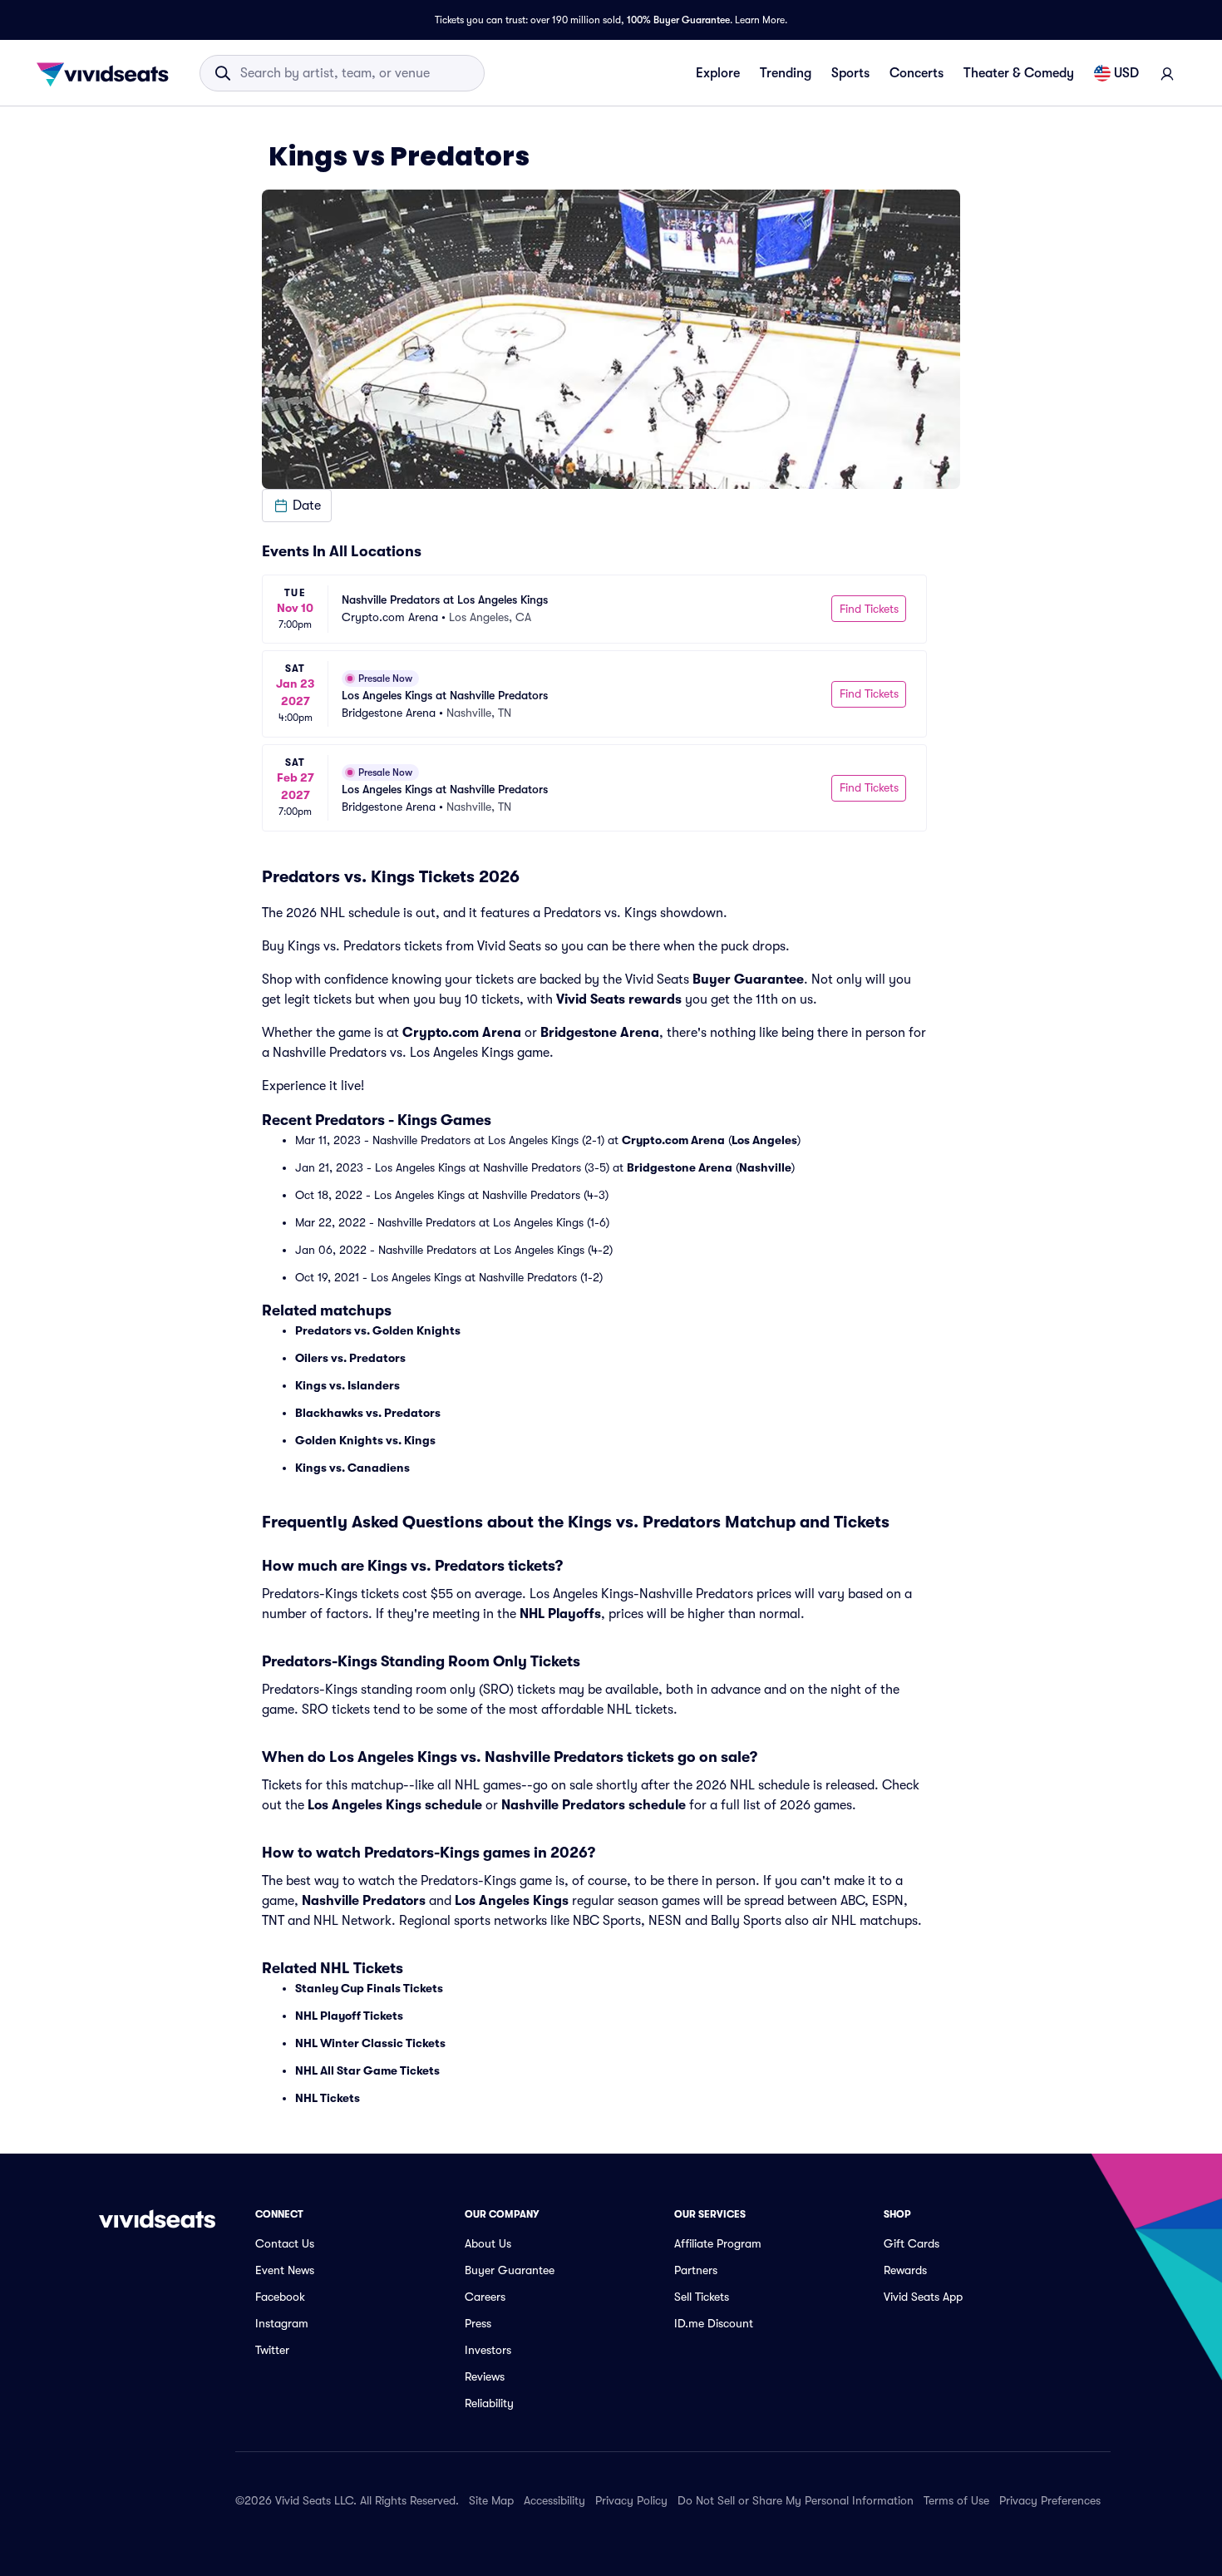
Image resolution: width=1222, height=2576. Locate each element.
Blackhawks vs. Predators (368, 1413)
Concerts (916, 73)
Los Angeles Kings (512, 1901)
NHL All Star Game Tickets (367, 2070)
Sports (850, 73)
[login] (1167, 73)
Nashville (765, 1167)
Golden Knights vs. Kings (365, 1440)
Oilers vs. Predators (350, 1358)
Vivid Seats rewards (619, 999)
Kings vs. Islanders (347, 1385)
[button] (297, 506)
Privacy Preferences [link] (1050, 2500)
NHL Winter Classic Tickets (370, 2043)
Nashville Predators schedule (594, 1805)
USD (1126, 73)
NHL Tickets (328, 2098)
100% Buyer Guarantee (678, 20)
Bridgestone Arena (600, 1033)
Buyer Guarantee (748, 980)
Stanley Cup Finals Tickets (369, 1988)
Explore (718, 73)
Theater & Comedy (1019, 73)
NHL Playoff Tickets (349, 2016)
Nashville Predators (364, 1901)
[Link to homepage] (107, 73)
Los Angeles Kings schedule (395, 1805)
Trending (786, 73)
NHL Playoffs (560, 1614)
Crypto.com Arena (462, 1033)
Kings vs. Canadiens (352, 1468)
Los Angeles (764, 1140)
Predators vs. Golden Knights (378, 1330)
